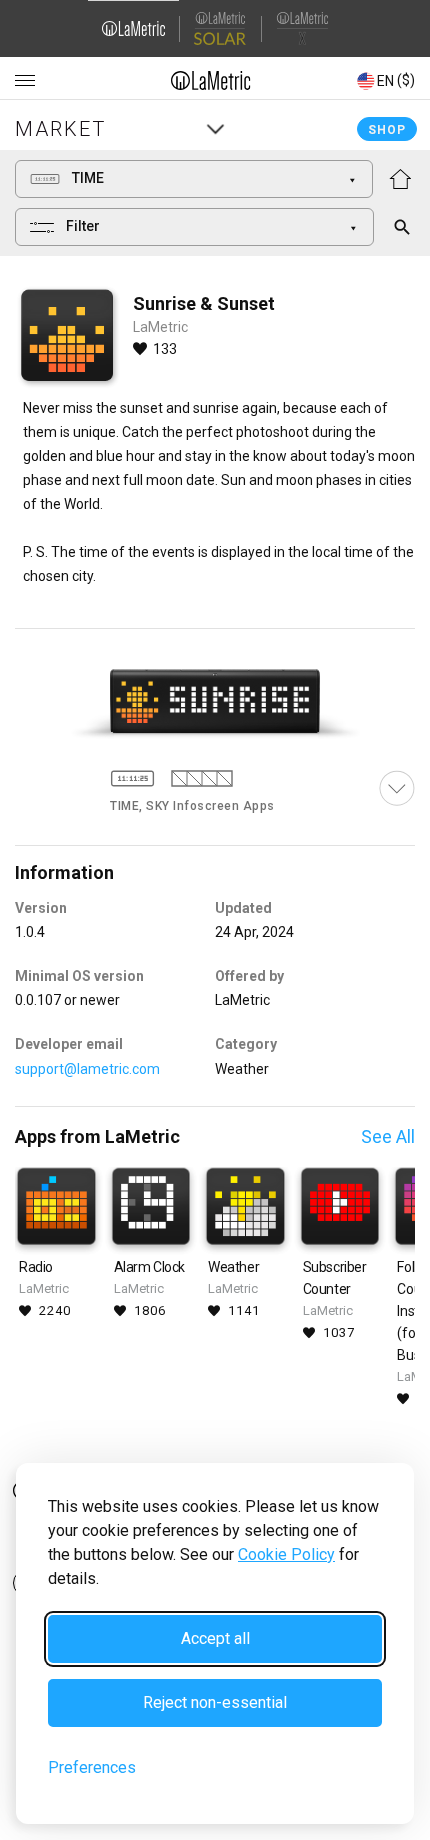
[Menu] (25, 81)
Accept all (215, 1638)
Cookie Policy (286, 1554)
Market (60, 129)
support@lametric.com (87, 1069)
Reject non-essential (215, 1702)
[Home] (211, 80)
